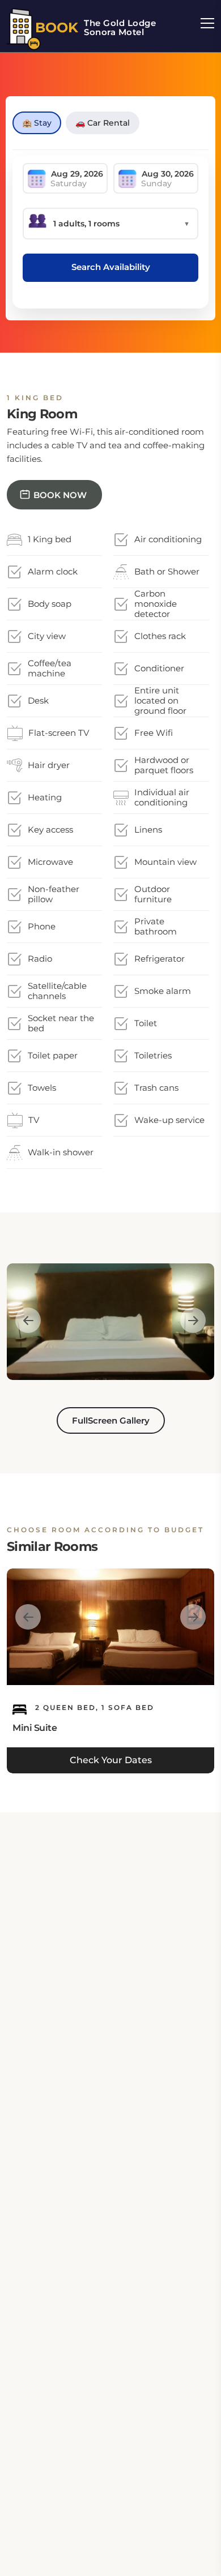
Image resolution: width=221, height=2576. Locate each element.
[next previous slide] (28, 1320)
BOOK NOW (60, 495)
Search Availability (111, 267)
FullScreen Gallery (111, 1420)
